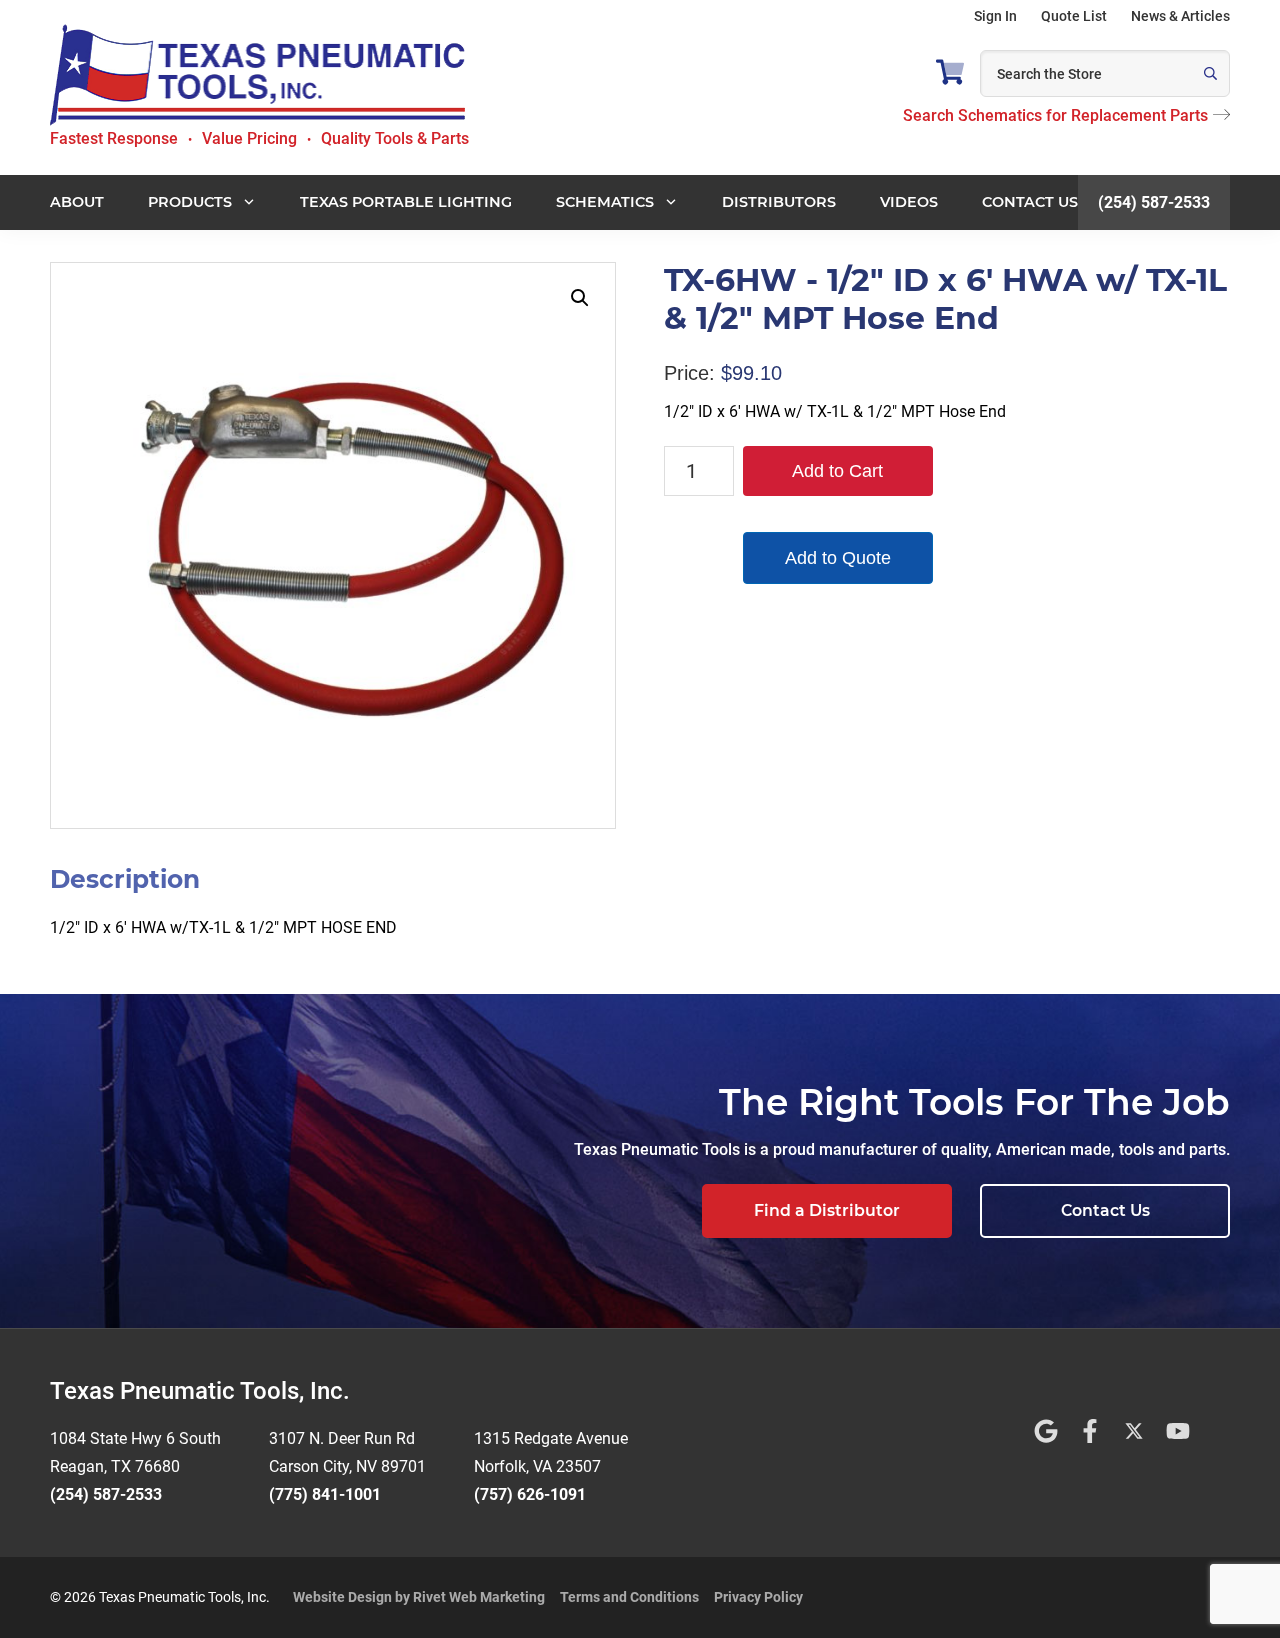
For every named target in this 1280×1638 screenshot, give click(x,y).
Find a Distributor (827, 1210)
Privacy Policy (758, 1597)
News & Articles (1180, 16)
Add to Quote (838, 558)
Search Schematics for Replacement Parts (1055, 115)
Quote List (1074, 16)
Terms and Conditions (629, 1597)
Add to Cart (837, 471)
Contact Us (1105, 1210)
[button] (580, 298)
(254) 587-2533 (1154, 202)
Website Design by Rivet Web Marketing (419, 1597)
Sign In (995, 16)
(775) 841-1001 (325, 1494)
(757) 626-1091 (530, 1494)
